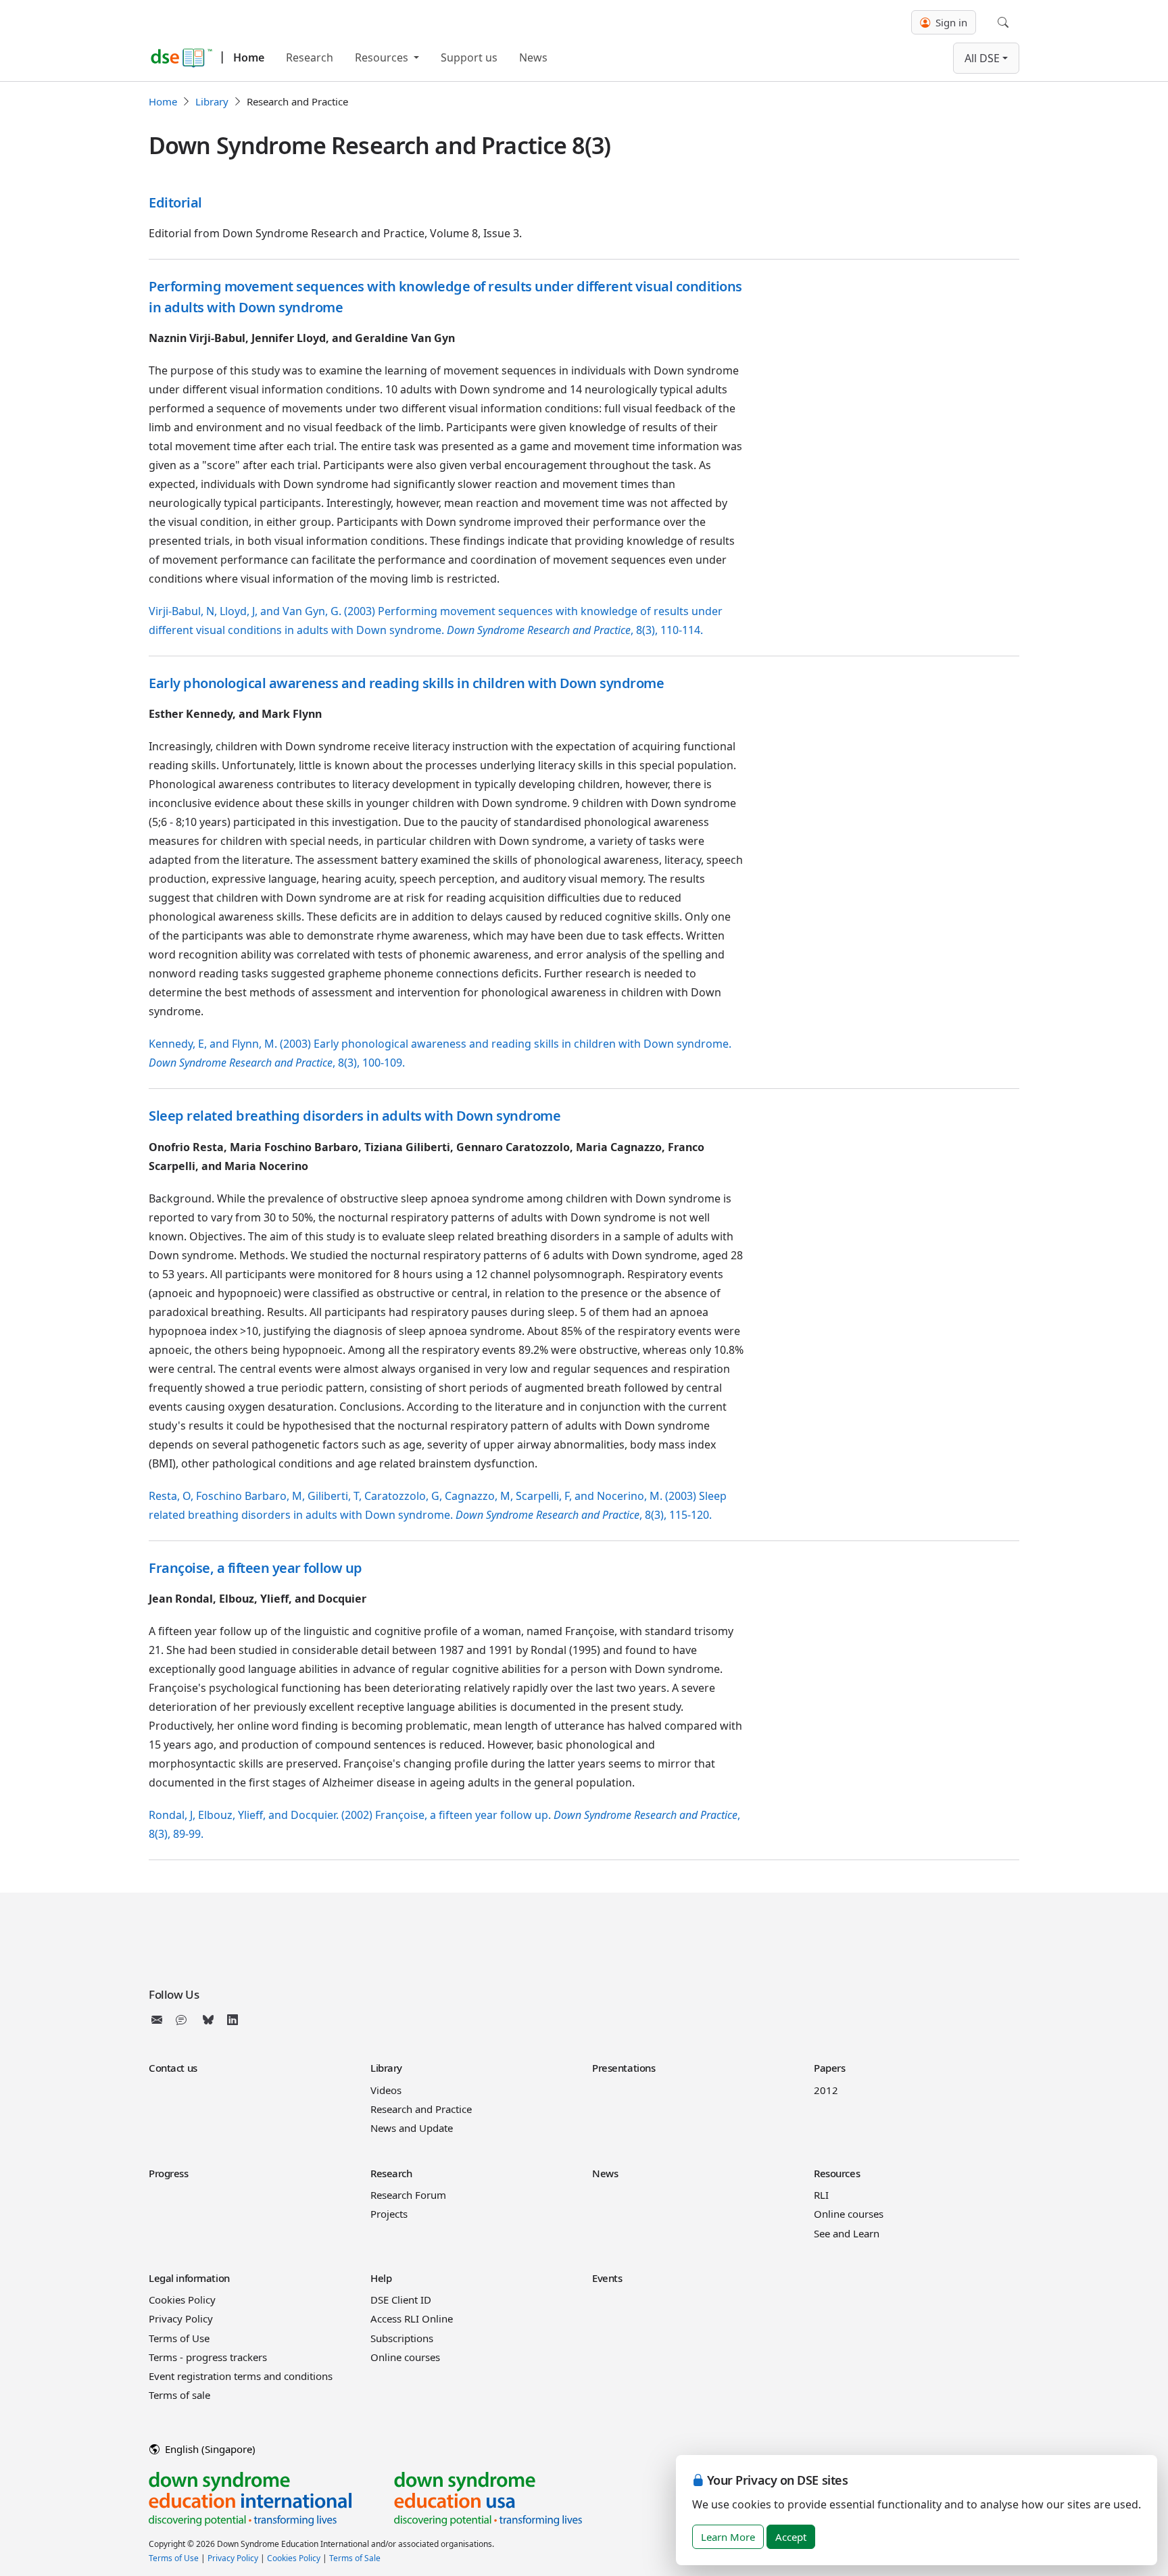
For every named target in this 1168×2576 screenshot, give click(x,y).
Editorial (175, 202)
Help (381, 2278)
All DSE (982, 58)
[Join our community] (184, 2020)
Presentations (624, 2068)
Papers (829, 2068)
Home (249, 57)
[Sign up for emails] (160, 2020)
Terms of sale (179, 2395)
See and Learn (847, 2233)
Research (310, 57)
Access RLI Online (412, 2318)
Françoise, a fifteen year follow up (255, 1568)
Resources (383, 57)
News (533, 57)
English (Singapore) (209, 2449)
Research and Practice (421, 2109)
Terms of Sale (355, 2558)
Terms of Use (179, 2338)
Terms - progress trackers (208, 2357)
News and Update (412, 2128)
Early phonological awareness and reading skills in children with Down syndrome (406, 683)
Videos (386, 2090)
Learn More (728, 2537)
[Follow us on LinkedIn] (233, 2020)
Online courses (849, 2214)
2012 (826, 2090)
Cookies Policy (182, 2300)
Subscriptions (402, 2338)
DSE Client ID (401, 2300)
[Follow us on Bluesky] (208, 2020)
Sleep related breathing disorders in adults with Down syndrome (355, 1116)
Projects (389, 2214)
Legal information (189, 2278)
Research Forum (408, 2195)
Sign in (950, 22)
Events (607, 2278)
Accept (791, 2537)
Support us (469, 57)
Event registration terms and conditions (241, 2376)
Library (212, 101)
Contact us (173, 2068)
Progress (169, 2173)
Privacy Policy (181, 2318)
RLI (821, 2195)
